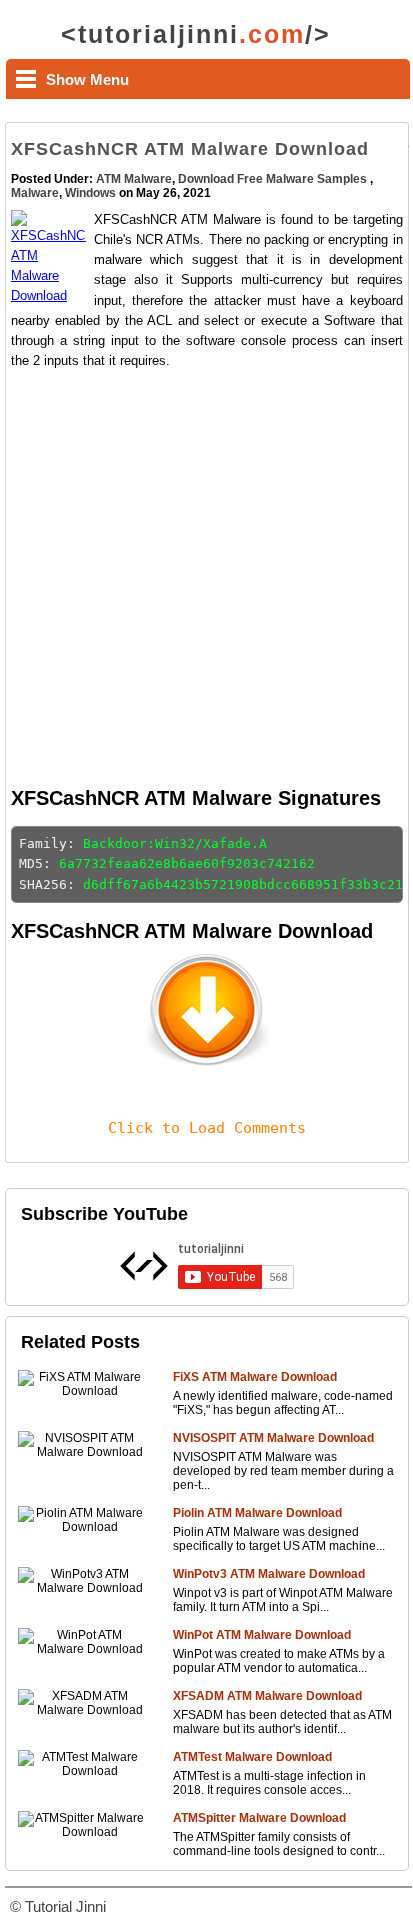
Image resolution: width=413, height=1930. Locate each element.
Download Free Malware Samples (274, 179)
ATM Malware (134, 179)
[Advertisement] (206, 577)
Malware (35, 193)
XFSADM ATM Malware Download (267, 1696)
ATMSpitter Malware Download (259, 1818)
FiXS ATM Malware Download (255, 1377)
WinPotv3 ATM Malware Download (269, 1574)
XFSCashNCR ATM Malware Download (190, 149)
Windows (90, 193)
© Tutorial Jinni (58, 1906)
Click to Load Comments (207, 1128)
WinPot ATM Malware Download (262, 1635)
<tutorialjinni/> (196, 34)
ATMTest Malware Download (252, 1757)
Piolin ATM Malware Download (257, 1513)
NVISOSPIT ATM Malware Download (273, 1438)
